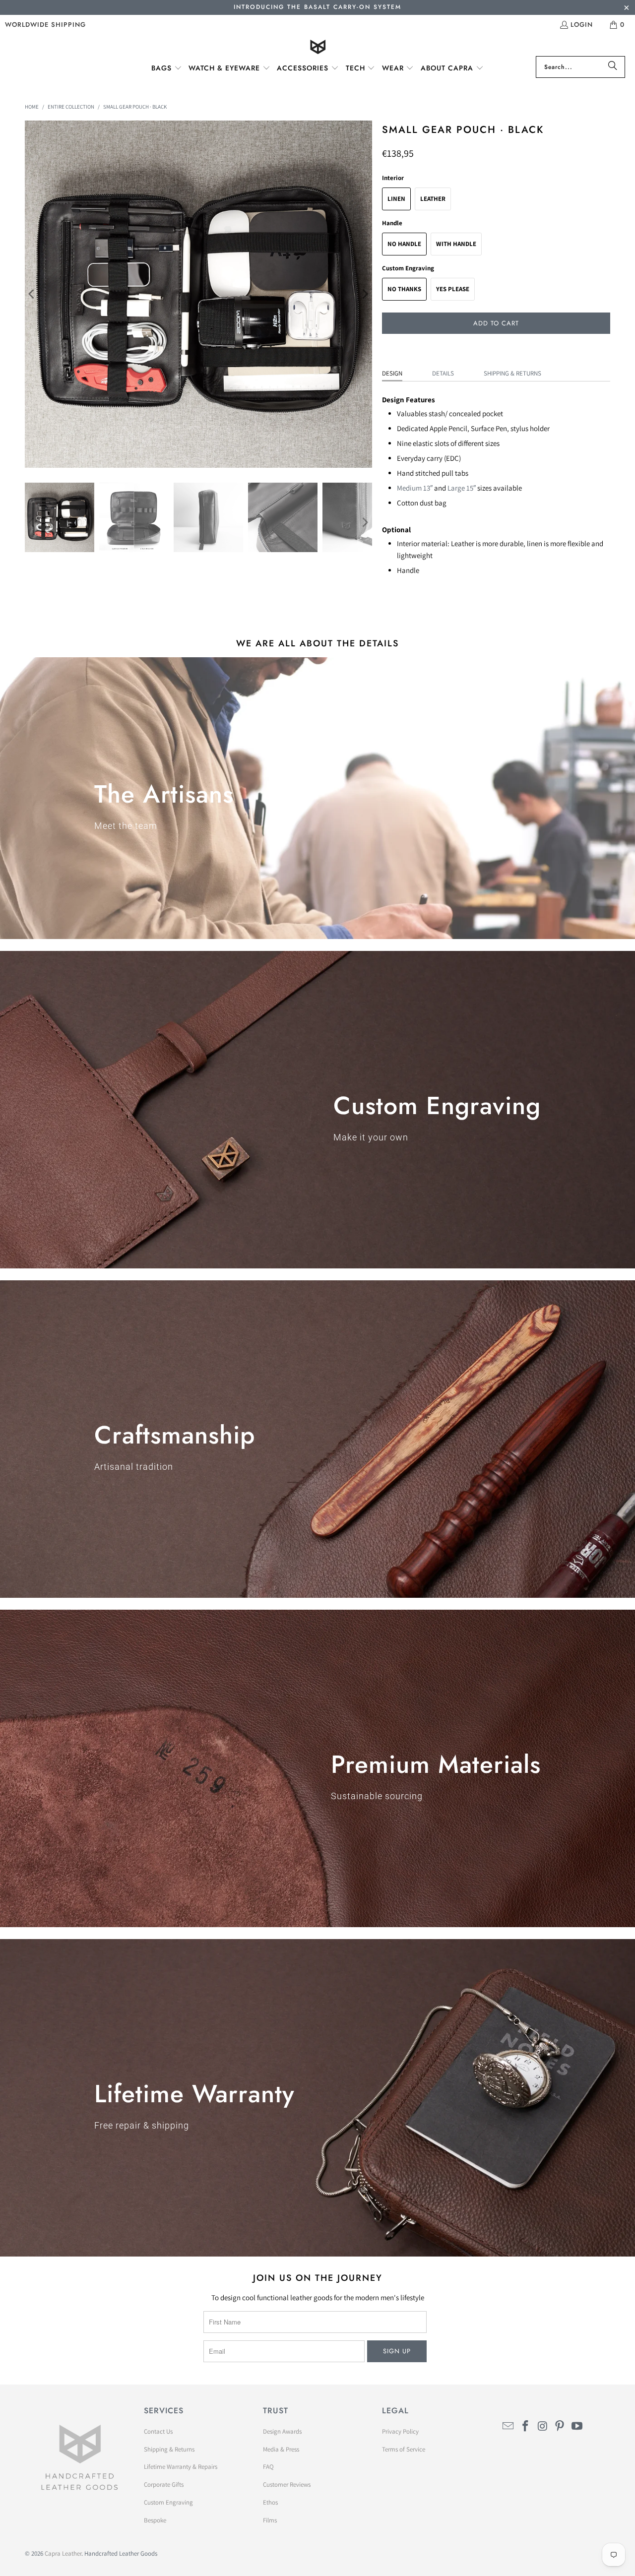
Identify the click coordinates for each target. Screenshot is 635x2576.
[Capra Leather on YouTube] (577, 2426)
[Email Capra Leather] (508, 2426)
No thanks (404, 289)
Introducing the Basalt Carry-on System (317, 7)
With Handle (456, 244)
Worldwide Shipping (45, 25)
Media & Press (281, 2449)
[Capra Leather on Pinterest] (560, 2426)
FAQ (268, 2467)
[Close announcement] (626, 9)
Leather (433, 199)
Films (270, 2520)
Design (392, 373)
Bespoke (155, 2520)
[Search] (613, 67)
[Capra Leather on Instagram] (543, 2426)
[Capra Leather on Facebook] (526, 2426)
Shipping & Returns (512, 373)
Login (582, 25)
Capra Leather (63, 2553)
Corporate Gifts (164, 2484)
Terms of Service (404, 2449)
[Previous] (32, 294)
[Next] (365, 294)
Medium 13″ (415, 488)
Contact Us (158, 2431)
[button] (167, 68)
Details (443, 373)
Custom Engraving (168, 2502)
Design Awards (282, 2431)
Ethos (270, 2502)
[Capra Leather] (318, 48)
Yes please (453, 289)
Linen (396, 199)
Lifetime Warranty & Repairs (181, 2467)
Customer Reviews (287, 2484)
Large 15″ (462, 488)
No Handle (404, 244)
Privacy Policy (400, 2431)
